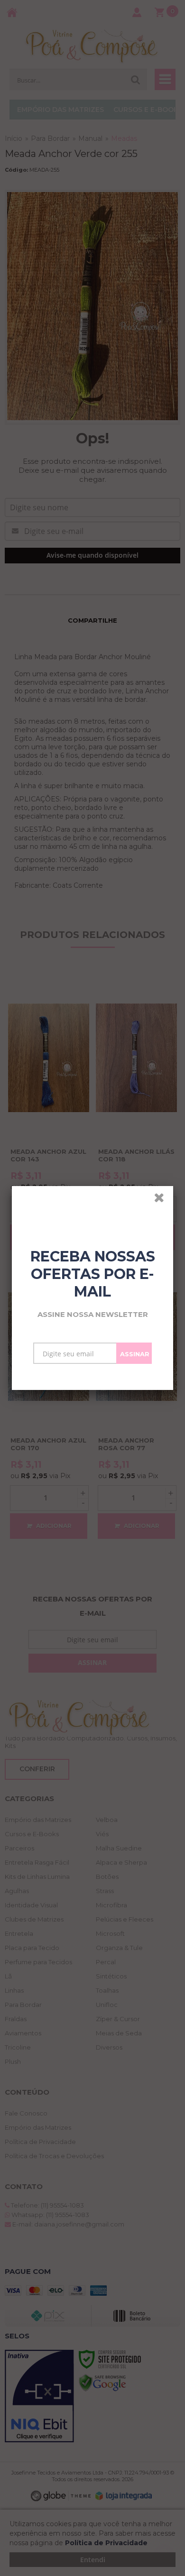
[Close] (162, 1199)
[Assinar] (134, 1353)
